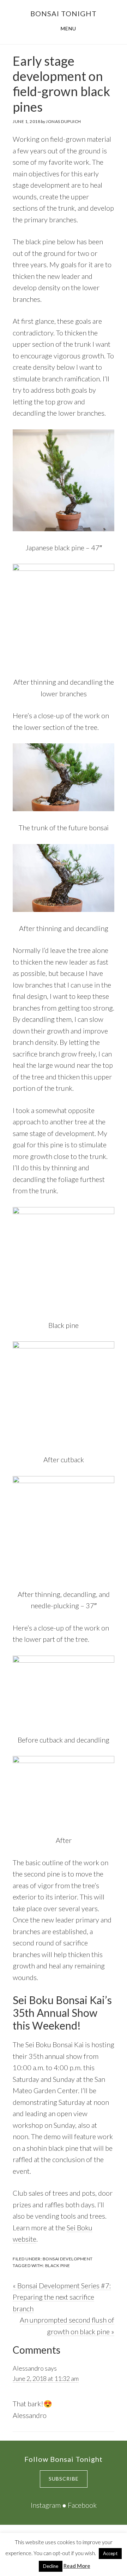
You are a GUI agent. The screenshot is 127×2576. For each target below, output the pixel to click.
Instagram (46, 2505)
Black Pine (58, 2265)
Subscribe (64, 2479)
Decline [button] (51, 2566)
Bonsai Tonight (64, 13)
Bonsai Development (68, 2259)
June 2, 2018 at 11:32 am (46, 2378)
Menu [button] (68, 28)
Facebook (82, 2505)
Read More (77, 2566)
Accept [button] (110, 2553)
